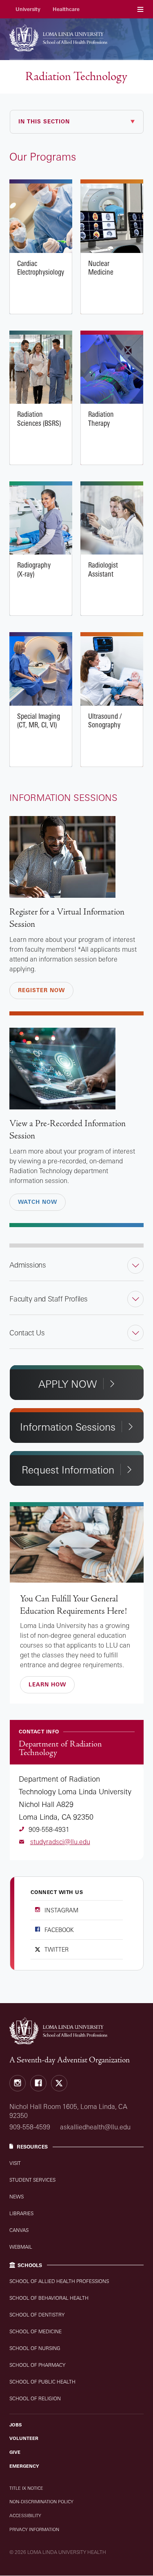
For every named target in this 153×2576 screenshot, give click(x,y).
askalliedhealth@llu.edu (95, 2127)
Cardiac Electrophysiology (41, 218)
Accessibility (25, 2516)
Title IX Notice (26, 2488)
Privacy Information (34, 2529)
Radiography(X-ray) (34, 569)
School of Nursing (35, 2348)
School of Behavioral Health (49, 2298)
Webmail (21, 2247)
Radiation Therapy (112, 369)
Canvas (19, 2230)
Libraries (21, 2213)
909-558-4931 (49, 1829)
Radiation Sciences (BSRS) (41, 369)
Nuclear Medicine (112, 218)
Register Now (41, 990)
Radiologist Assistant (112, 520)
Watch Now (38, 1202)
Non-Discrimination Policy (41, 2502)
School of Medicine (35, 2331)
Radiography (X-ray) (41, 520)
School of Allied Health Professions (59, 2281)
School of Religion (35, 2398)
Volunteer (24, 2438)
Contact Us (27, 1333)
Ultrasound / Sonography (112, 671)
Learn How (47, 1684)
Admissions (28, 1265)
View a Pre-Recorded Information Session (68, 1130)
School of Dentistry (37, 2315)
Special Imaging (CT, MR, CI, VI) (41, 671)
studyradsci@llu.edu (60, 1842)
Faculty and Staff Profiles (49, 1299)
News (17, 2197)
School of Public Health (42, 2382)
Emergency (24, 2466)
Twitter (57, 1949)
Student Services (32, 2180)
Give (15, 2452)
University (28, 9)
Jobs (16, 2425)
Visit (15, 2163)
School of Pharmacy (37, 2365)
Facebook (59, 1930)
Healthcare (66, 9)
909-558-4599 (30, 2127)
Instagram (61, 1910)
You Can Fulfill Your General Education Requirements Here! (73, 1605)
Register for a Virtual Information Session (67, 918)
